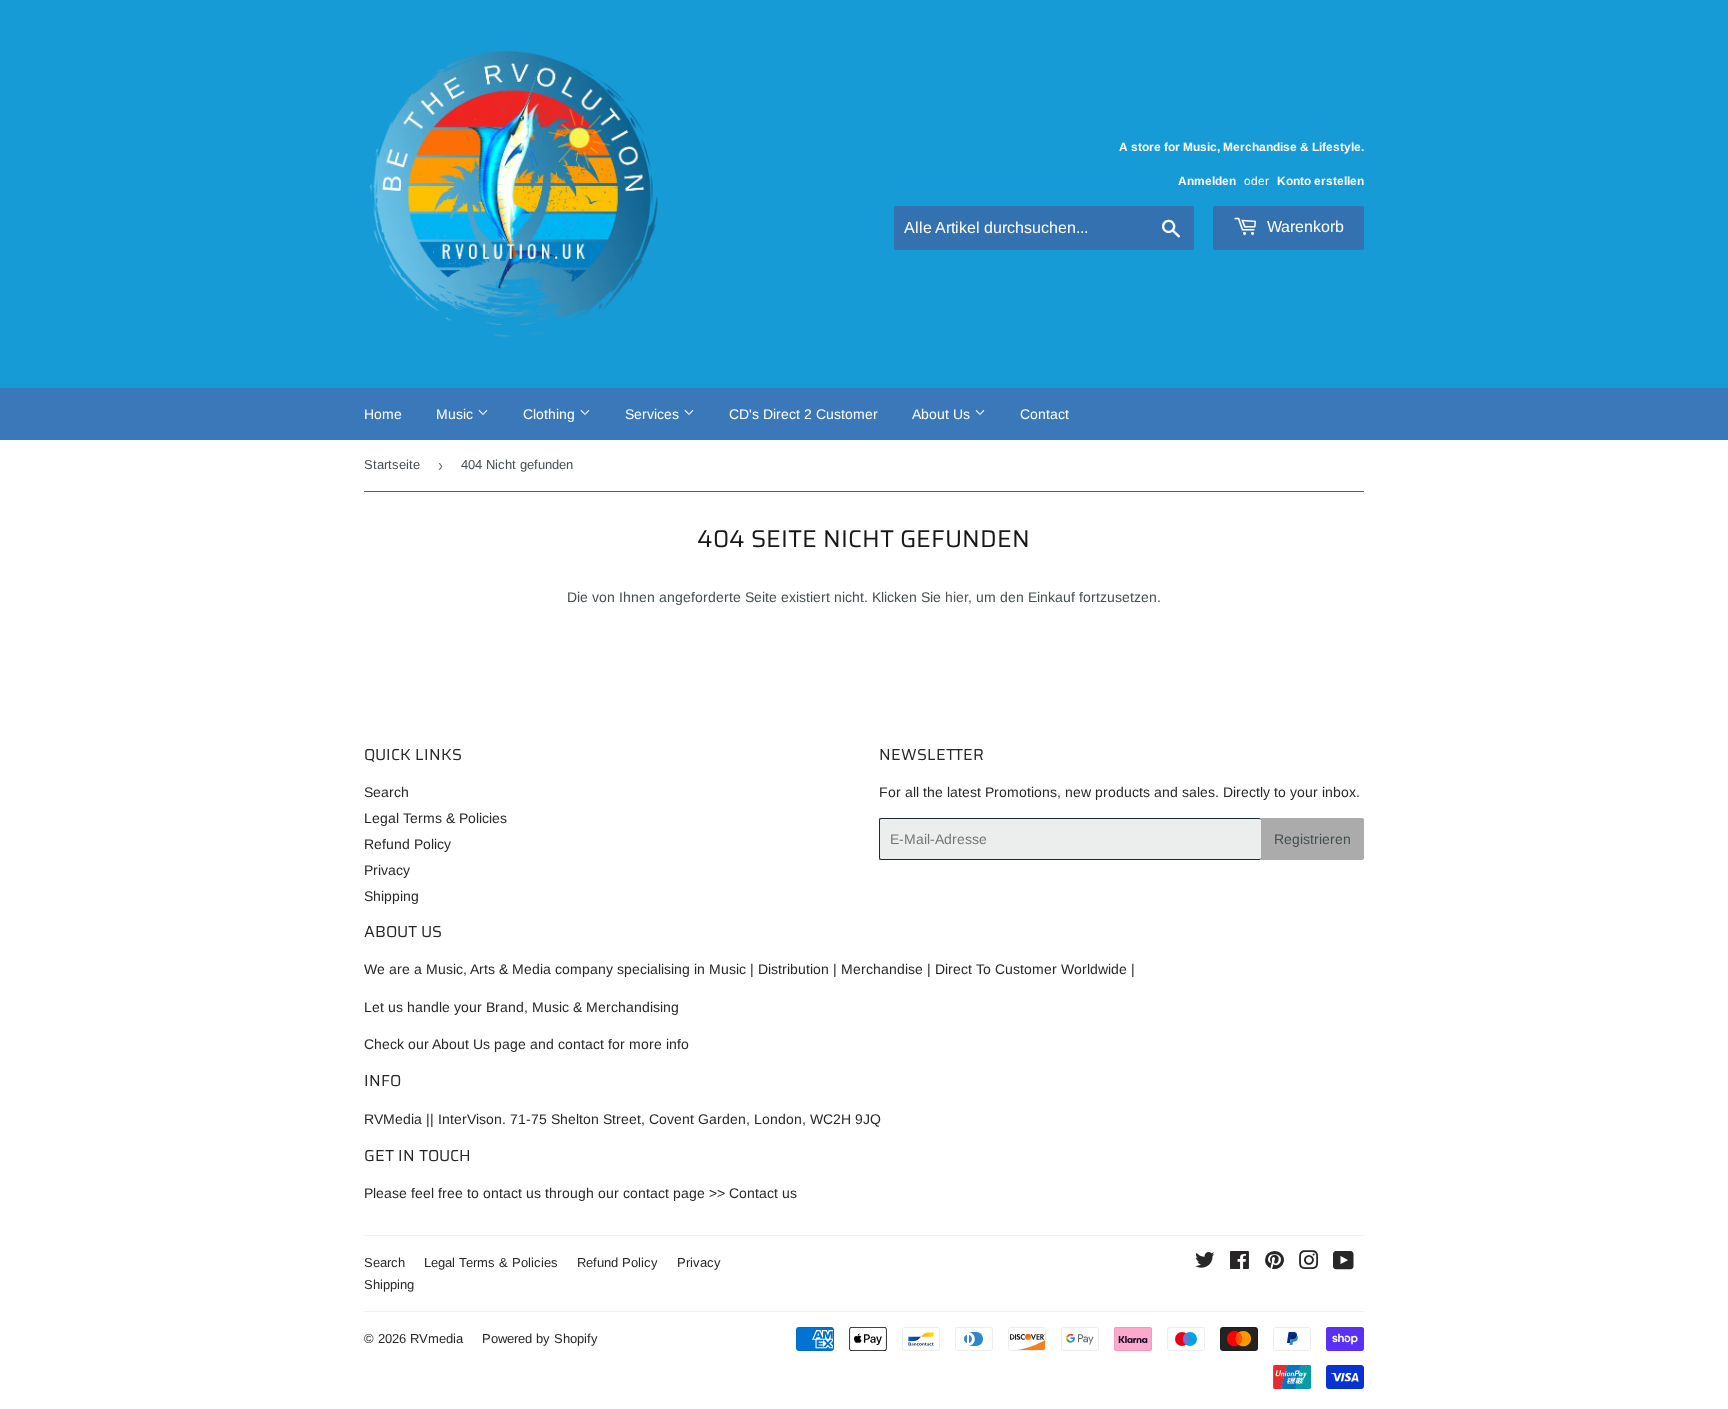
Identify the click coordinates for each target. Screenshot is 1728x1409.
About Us (943, 414)
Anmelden (1207, 181)
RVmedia (436, 1338)
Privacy (387, 870)
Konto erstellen (1320, 181)
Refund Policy (407, 844)
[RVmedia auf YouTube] (1343, 1263)
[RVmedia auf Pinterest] (1274, 1263)
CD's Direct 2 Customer (803, 414)
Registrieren (1312, 839)
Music (456, 414)
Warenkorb (1303, 226)
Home (383, 414)
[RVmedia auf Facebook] (1239, 1263)
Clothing (551, 414)
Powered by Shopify (540, 1338)
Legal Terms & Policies (435, 818)
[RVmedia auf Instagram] (1309, 1263)
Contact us (763, 1193)
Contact (1044, 414)
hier (956, 597)
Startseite (392, 464)
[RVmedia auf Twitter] (1205, 1263)
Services (654, 414)
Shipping (391, 896)
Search (386, 792)
